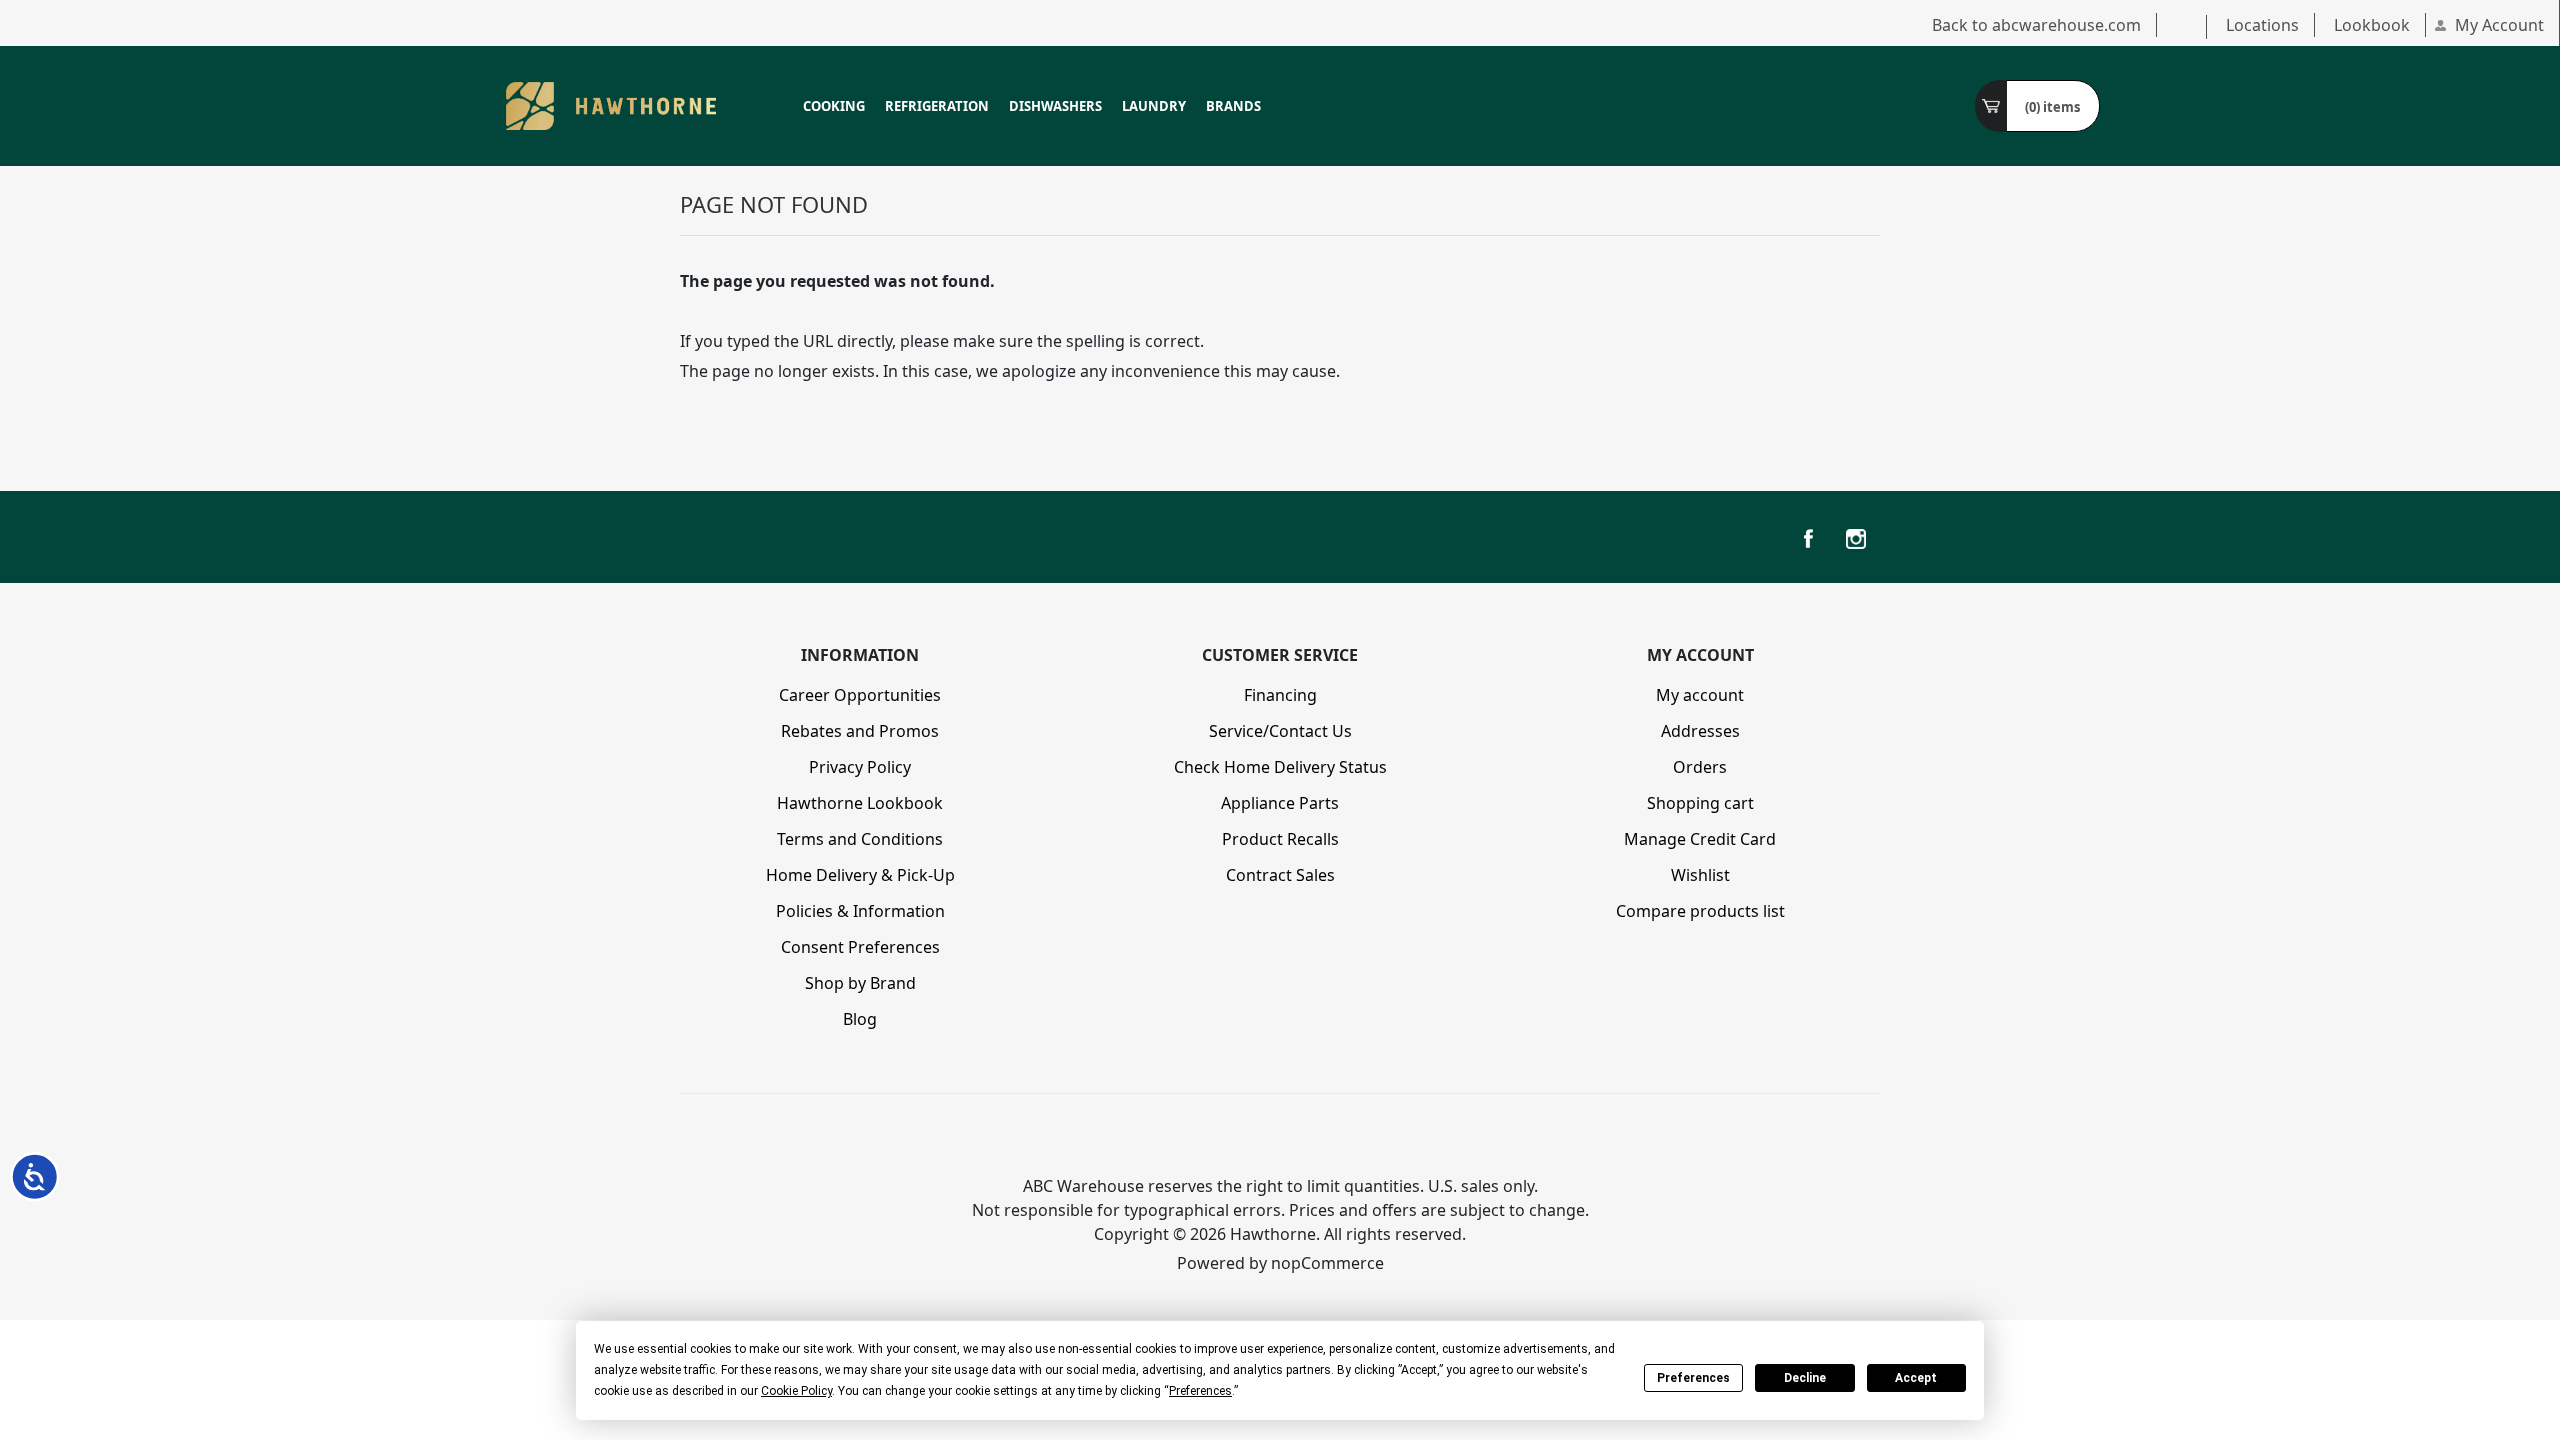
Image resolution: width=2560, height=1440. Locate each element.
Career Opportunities (860, 695)
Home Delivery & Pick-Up (860, 875)
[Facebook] (1808, 539)
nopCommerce (1327, 1263)
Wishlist (1700, 875)
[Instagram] (1856, 539)
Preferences (1693, 1378)
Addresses (1700, 731)
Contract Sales (1280, 875)
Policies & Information (860, 911)
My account (1700, 695)
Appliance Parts (1280, 803)
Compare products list (1700, 911)
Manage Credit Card (1700, 839)
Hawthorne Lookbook (860, 803)
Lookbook (2372, 25)
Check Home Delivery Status (1280, 767)
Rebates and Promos (860, 731)
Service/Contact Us (1280, 731)
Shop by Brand (860, 983)
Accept (1916, 1378)
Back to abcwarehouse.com (2036, 25)
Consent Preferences (860, 947)
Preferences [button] (1200, 1391)
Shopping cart (1700, 803)
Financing (1280, 695)
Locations (2262, 25)
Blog (860, 1019)
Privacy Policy (860, 767)
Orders (1700, 767)
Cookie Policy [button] (796, 1391)
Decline (1805, 1378)
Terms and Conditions (860, 839)
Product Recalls (1280, 839)
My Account (2499, 25)
